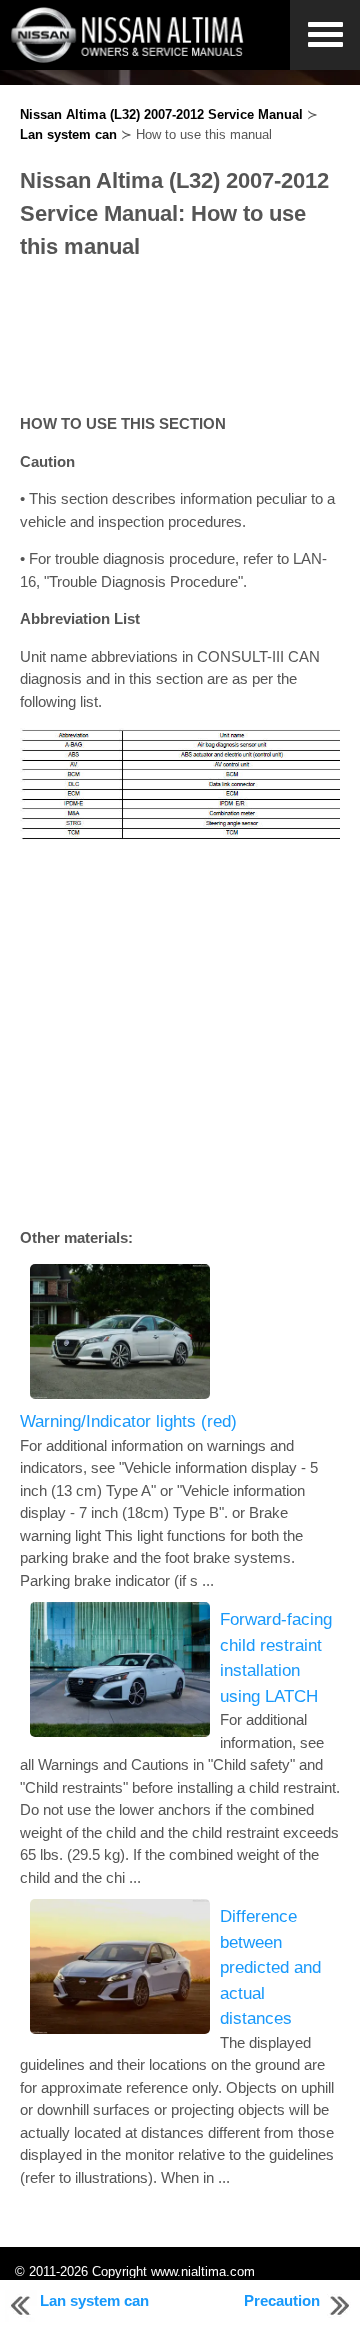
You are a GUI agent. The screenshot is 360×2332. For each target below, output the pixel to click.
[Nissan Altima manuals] (129, 57)
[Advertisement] (180, 338)
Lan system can (68, 134)
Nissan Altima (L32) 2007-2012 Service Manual (161, 114)
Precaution (282, 2300)
